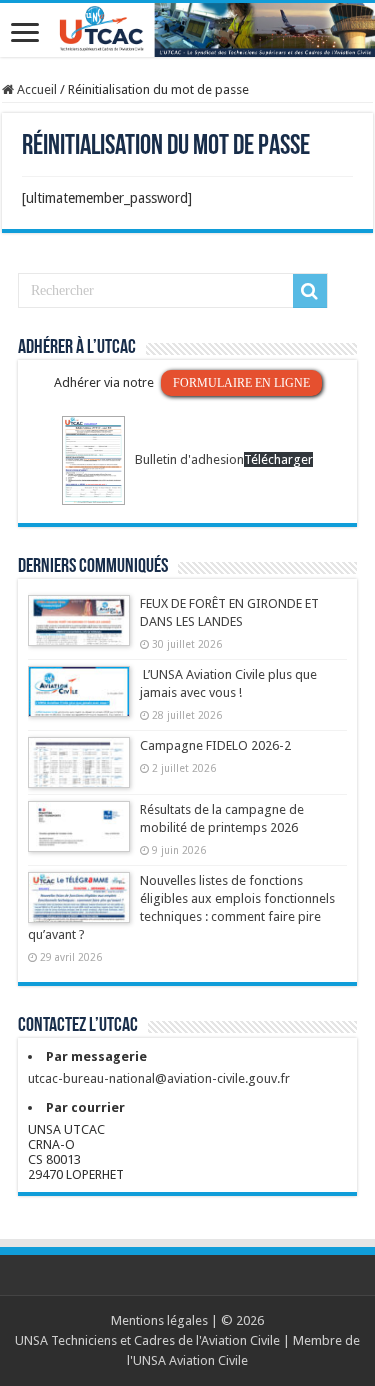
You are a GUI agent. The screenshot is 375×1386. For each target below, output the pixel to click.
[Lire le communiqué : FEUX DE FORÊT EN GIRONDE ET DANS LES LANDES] (79, 630)
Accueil (35, 89)
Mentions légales (159, 1320)
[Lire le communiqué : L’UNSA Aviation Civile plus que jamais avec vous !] (79, 701)
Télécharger (278, 459)
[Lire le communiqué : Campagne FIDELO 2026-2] (79, 772)
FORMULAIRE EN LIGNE (241, 383)
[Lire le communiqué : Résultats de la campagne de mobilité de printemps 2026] (79, 836)
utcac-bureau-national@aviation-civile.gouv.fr (159, 1078)
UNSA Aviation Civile (190, 1360)
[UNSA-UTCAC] (187, 30)
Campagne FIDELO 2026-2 (215, 745)
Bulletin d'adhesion (189, 459)
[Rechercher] (310, 291)
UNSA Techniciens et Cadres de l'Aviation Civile (147, 1340)
